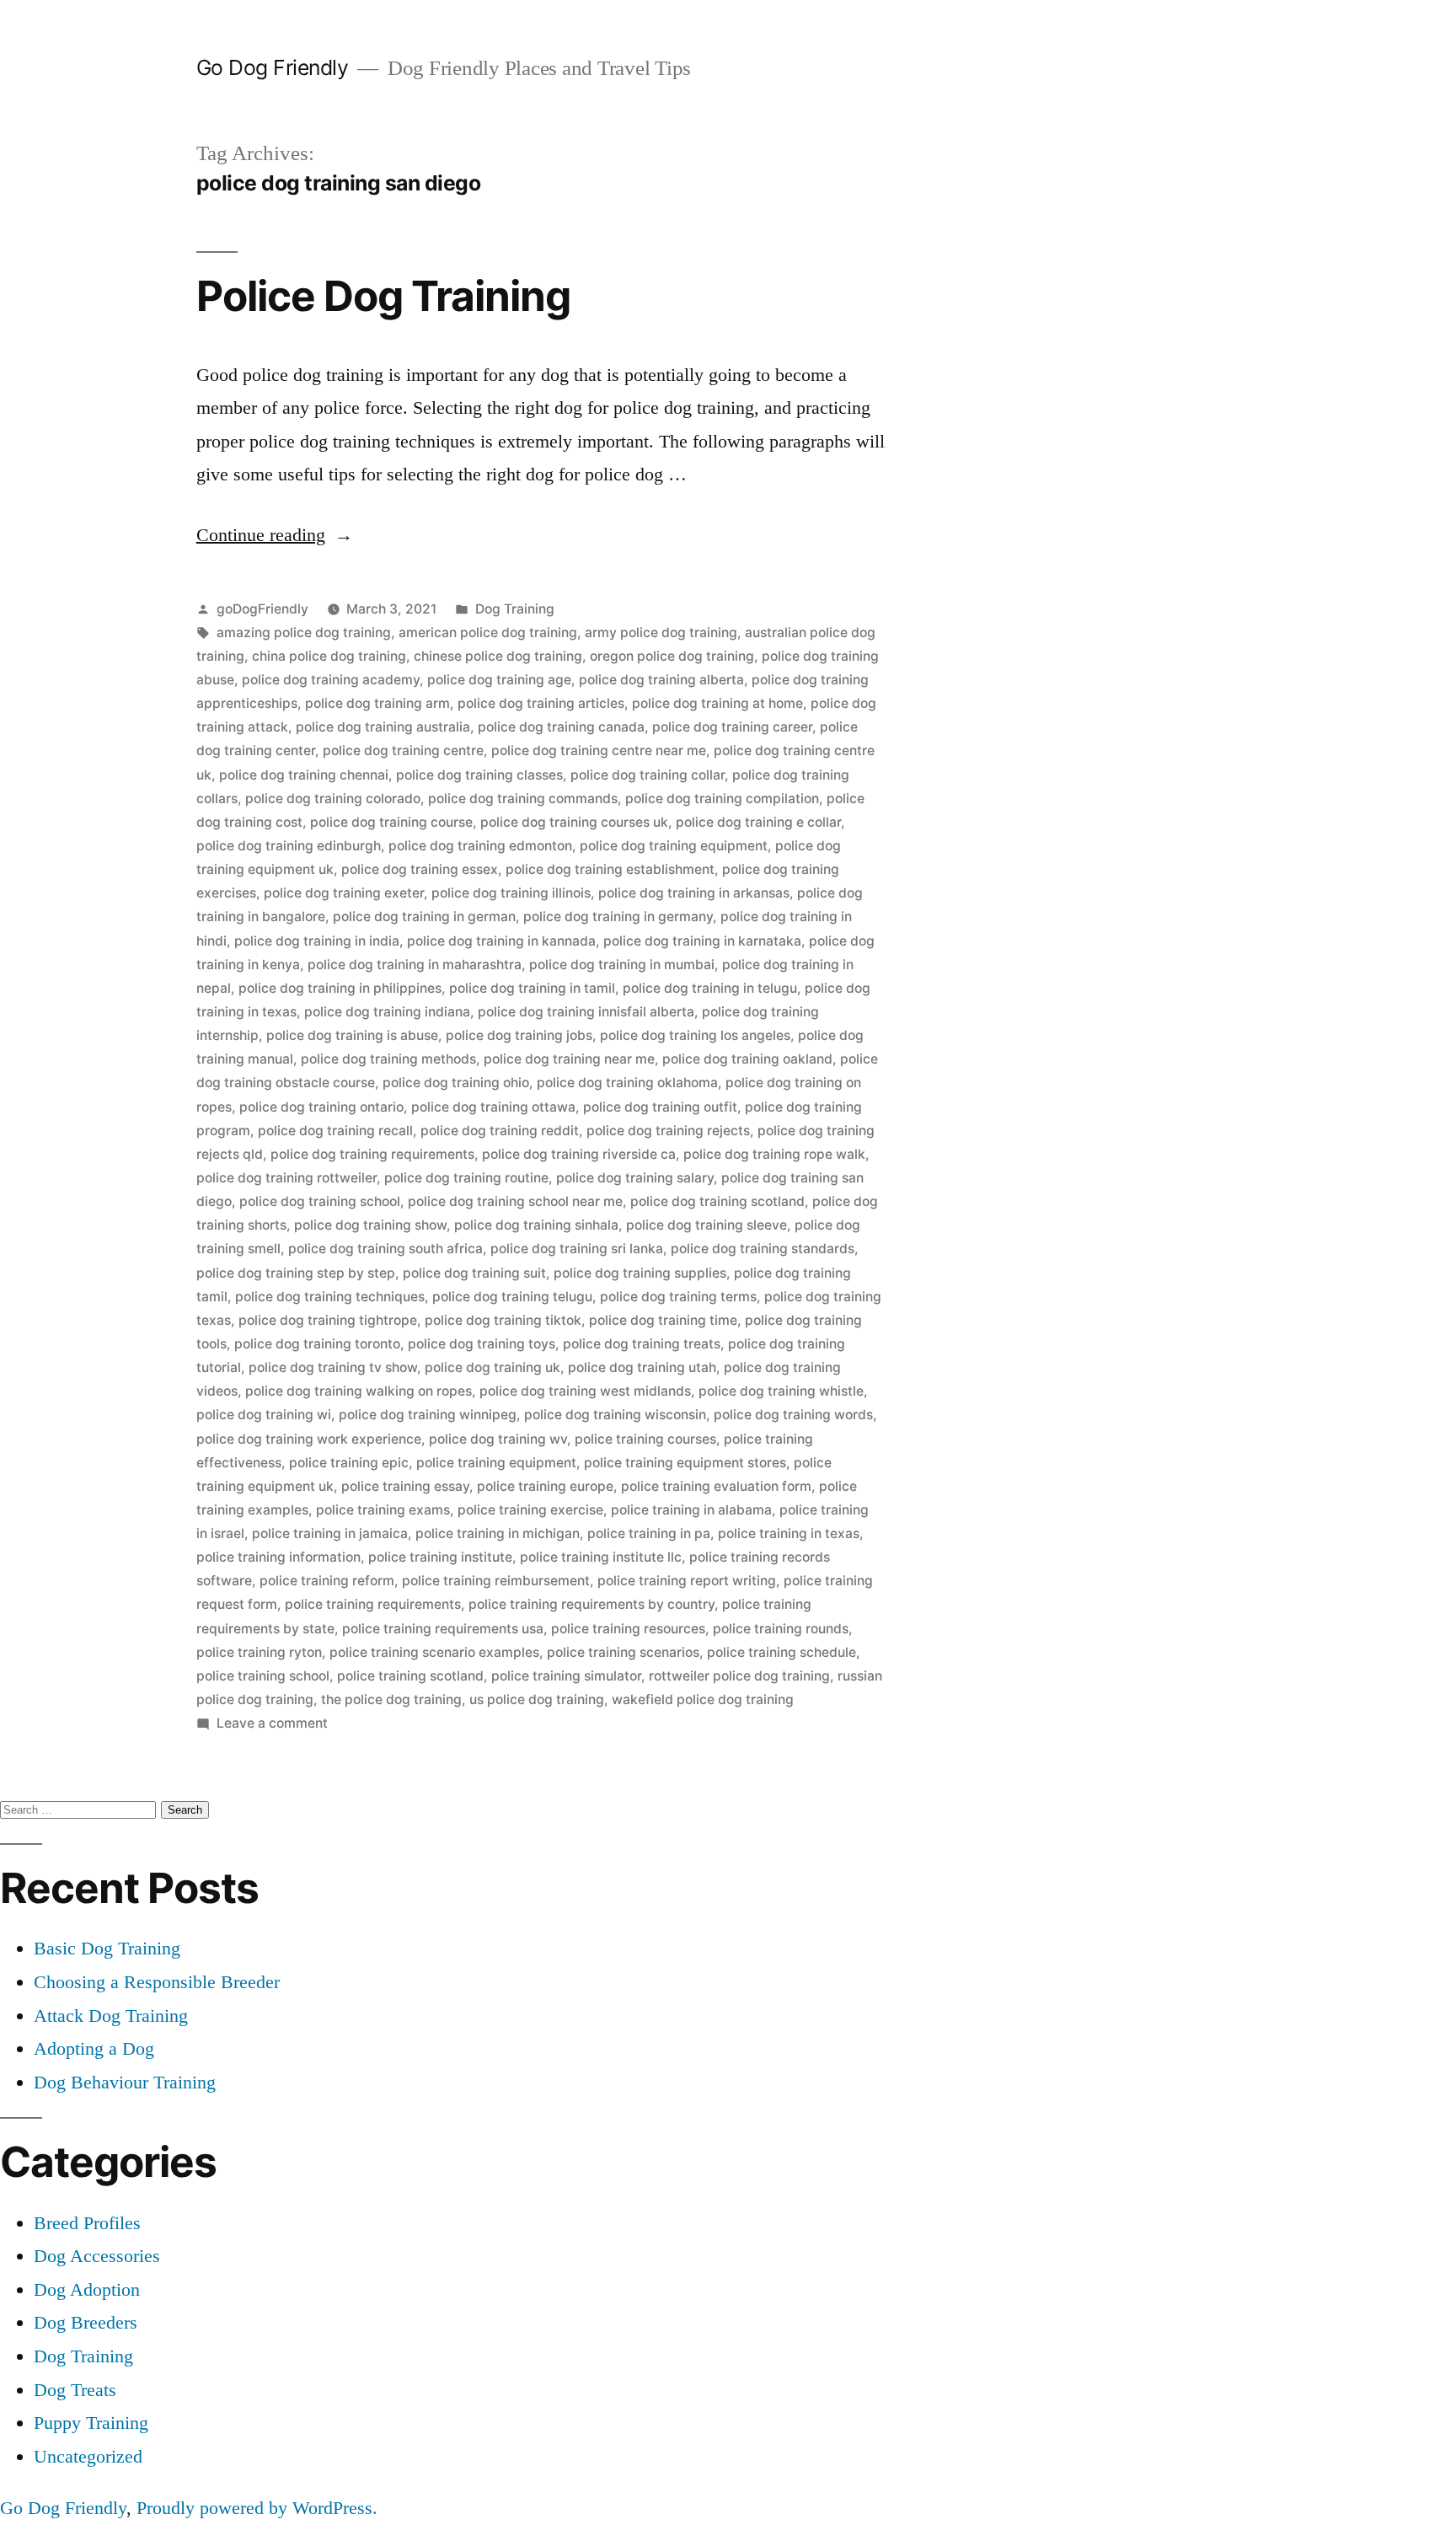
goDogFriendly (262, 609)
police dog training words (793, 1415)
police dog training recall (335, 1131)
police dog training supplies (640, 1273)
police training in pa (649, 1533)
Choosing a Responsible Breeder (157, 1982)
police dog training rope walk (774, 1154)
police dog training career (732, 727)
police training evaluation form (716, 1486)
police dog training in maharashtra (415, 965)
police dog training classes (479, 775)
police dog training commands (523, 799)
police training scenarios (623, 1652)
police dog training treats (642, 1344)
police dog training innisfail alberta (586, 1012)
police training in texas (789, 1533)
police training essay (405, 1486)
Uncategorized (88, 2456)
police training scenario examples (434, 1652)
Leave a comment (272, 1723)
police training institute (440, 1557)
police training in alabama (691, 1510)
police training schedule (782, 1652)
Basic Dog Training (107, 1948)
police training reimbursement (496, 1581)
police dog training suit (474, 1273)
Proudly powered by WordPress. (257, 2508)
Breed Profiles (87, 2223)
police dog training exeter (344, 893)
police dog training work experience (309, 1439)
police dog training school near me (515, 1201)
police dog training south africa (385, 1249)
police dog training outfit (660, 1107)
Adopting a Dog (94, 2048)
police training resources (628, 1629)
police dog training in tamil (532, 988)
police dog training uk (492, 1367)
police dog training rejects (668, 1131)
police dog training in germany (618, 917)
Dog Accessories (97, 2256)
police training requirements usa (443, 1629)
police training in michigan (498, 1533)
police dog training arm (377, 703)
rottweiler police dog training (739, 1676)
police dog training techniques (330, 1297)
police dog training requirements (372, 1154)
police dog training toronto (317, 1344)
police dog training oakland (747, 1059)
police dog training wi (264, 1415)
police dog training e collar (758, 822)
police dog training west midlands (585, 1391)
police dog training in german (424, 917)
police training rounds (781, 1629)
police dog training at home (717, 703)
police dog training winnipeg (428, 1415)
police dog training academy (331, 680)
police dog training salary (635, 1178)
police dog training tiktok (503, 1320)
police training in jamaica (330, 1533)
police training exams (383, 1510)
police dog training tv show (333, 1367)
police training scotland (410, 1676)
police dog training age (499, 680)
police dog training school (320, 1201)
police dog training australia (383, 727)
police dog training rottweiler (286, 1178)
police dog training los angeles (695, 1035)
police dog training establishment (610, 869)
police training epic (349, 1463)
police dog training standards (763, 1249)
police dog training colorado (333, 799)
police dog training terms (678, 1297)
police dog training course (391, 822)
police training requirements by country (591, 1604)
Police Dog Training (383, 296)
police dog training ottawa (493, 1107)
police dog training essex (420, 869)
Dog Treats (75, 2390)
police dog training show (370, 1225)
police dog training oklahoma (627, 1083)
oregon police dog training (672, 656)
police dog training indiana (387, 1012)
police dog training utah (642, 1367)
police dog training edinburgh (289, 846)
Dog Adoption (87, 2289)
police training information (278, 1557)
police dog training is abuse (352, 1035)
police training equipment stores (685, 1463)
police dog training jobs (519, 1035)
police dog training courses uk (574, 822)
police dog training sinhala (536, 1225)
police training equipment (496, 1463)
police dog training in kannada (501, 941)
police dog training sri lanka (577, 1249)
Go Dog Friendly (273, 67)
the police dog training (391, 1699)
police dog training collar (648, 775)
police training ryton (259, 1652)
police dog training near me (569, 1059)
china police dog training (329, 656)
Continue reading (275, 535)
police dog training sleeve (707, 1225)
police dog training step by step (296, 1273)
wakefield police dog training (703, 1699)
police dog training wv (498, 1439)
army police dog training (661, 633)
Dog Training (515, 609)
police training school (263, 1676)
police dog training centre (403, 751)
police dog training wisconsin (615, 1415)
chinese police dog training (498, 656)
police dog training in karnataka (702, 941)
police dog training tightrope (328, 1320)
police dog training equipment (674, 846)
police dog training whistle (781, 1391)
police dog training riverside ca (579, 1154)
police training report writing (687, 1581)
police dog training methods (388, 1059)
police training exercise (530, 1510)
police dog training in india (317, 941)
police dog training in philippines (340, 988)
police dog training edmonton (480, 846)
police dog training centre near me (599, 751)
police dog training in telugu (710, 988)
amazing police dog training (304, 633)
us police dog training (537, 1699)
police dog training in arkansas (694, 893)
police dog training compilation (722, 799)
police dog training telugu (512, 1297)
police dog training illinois (511, 893)
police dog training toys (482, 1344)
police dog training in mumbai (622, 965)
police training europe (545, 1486)
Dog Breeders (86, 2322)
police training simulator (566, 1676)
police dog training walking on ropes (359, 1391)
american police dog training (488, 633)
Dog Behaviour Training (125, 2082)
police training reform (327, 1581)
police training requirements (373, 1604)
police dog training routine (466, 1178)
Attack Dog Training (111, 2016)
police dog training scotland (717, 1201)
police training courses (645, 1439)
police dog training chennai (304, 775)
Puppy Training (91, 2423)
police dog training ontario (321, 1107)
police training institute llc (601, 1557)
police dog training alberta (661, 680)
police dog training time (663, 1320)
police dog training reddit (500, 1131)
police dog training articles (541, 703)
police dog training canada (561, 727)
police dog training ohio (456, 1083)
